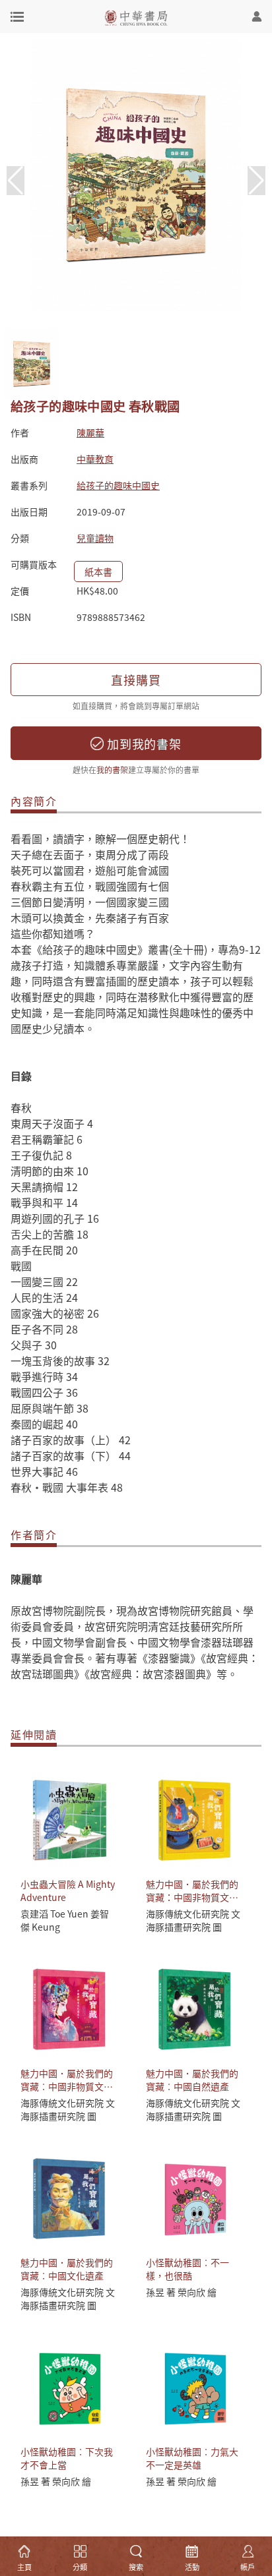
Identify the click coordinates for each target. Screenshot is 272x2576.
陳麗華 (90, 432)
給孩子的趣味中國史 (118, 485)
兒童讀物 (95, 538)
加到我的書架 (143, 744)
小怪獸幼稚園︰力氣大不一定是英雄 (192, 2458)
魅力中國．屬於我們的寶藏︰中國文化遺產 (67, 2269)
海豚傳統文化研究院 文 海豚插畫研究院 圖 (193, 1920)
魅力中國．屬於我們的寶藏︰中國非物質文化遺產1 (67, 2086)
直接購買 (136, 680)
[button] (256, 181)
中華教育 (95, 459)
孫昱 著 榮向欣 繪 (181, 2292)
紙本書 (98, 571)
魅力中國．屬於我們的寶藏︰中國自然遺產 (192, 2080)
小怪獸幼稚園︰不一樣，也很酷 (187, 2269)
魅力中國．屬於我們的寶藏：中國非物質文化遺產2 (192, 1897)
